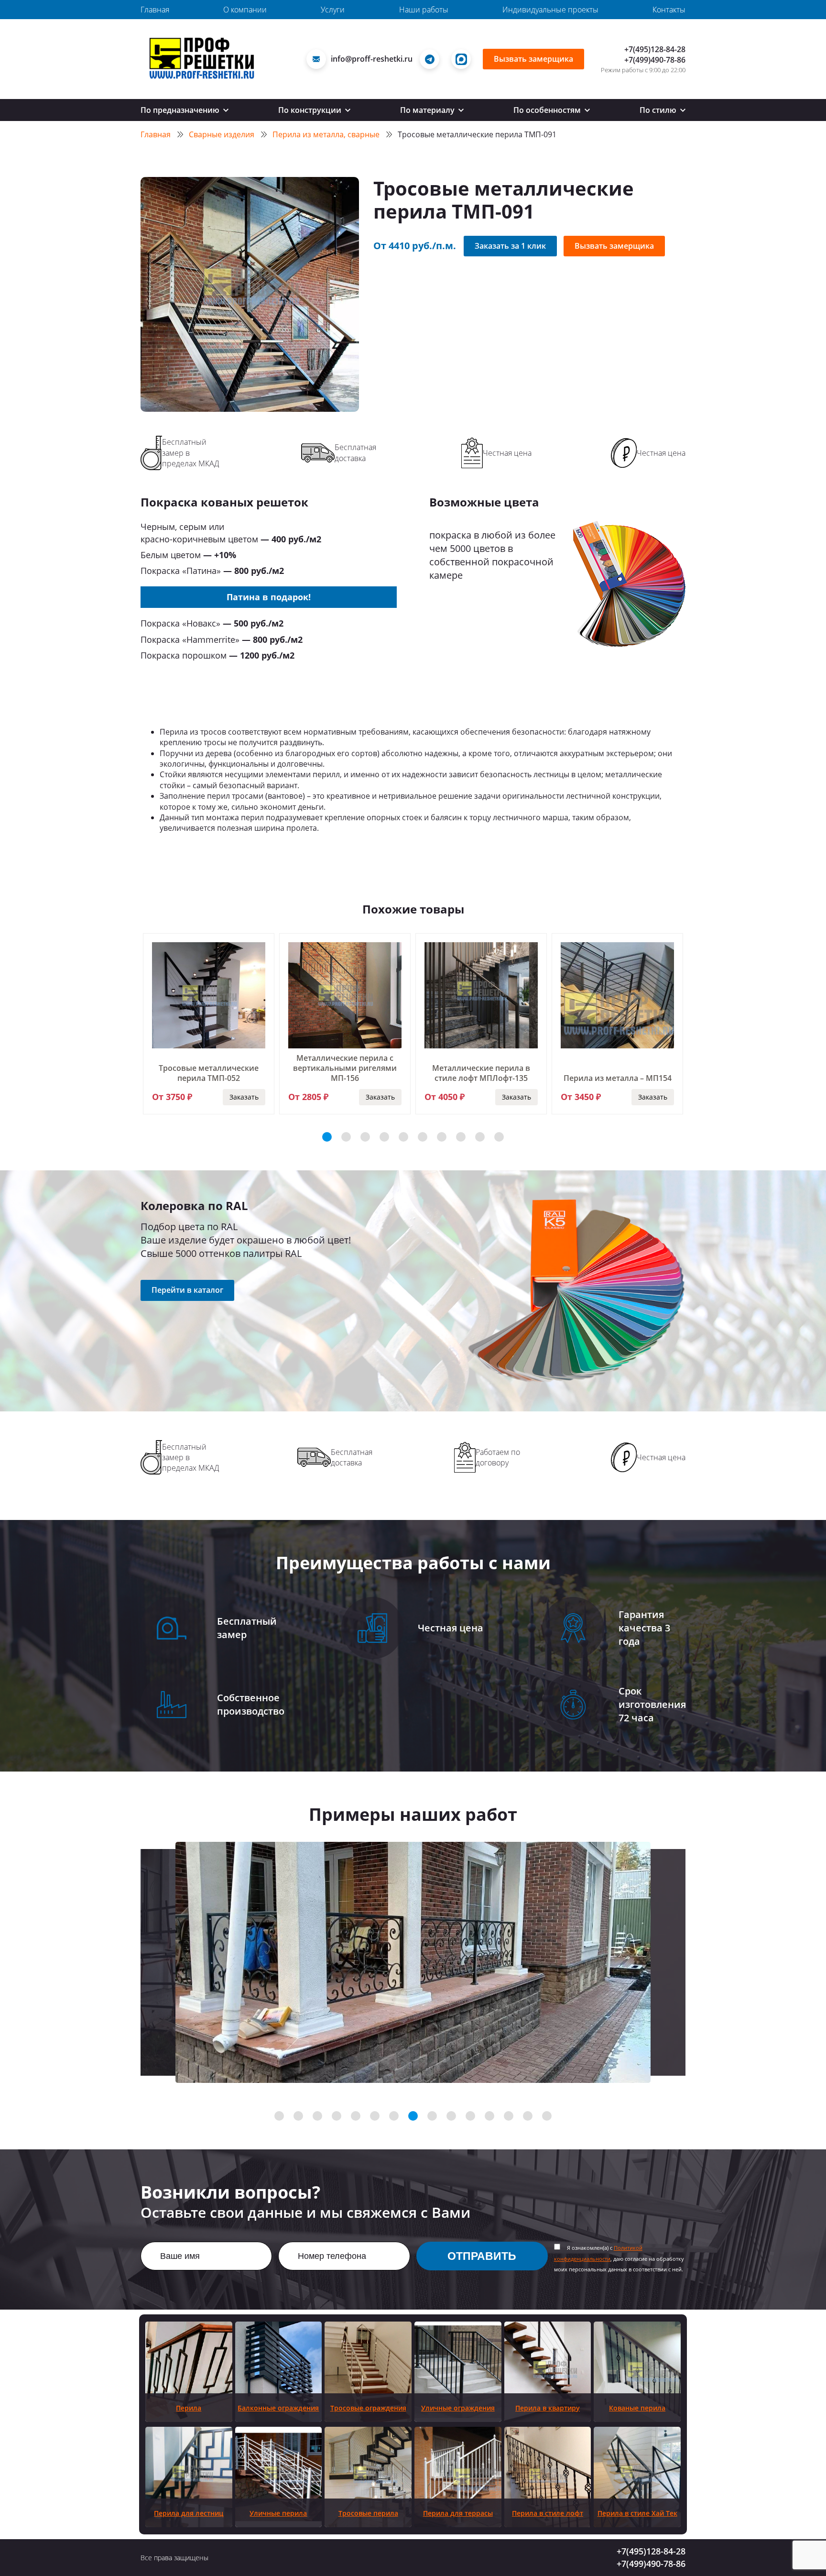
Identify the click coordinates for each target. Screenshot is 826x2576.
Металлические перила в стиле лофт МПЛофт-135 (481, 1073)
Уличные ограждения (458, 2408)
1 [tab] (327, 1137)
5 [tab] (403, 1137)
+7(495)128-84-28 (655, 49)
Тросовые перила (368, 2513)
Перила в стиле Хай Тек (637, 2513)
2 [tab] (346, 1137)
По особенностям (548, 110)
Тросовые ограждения (368, 2408)
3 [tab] (365, 1137)
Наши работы (424, 10)
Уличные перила (278, 2513)
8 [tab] (461, 1137)
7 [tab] (442, 1137)
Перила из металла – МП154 (618, 1078)
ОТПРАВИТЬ (482, 2256)
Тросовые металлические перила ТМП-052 (209, 1073)
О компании (245, 10)
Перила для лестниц (189, 2513)
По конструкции (311, 110)
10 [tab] (499, 1137)
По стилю (659, 110)
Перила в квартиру (548, 2408)
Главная (155, 10)
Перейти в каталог (187, 1290)
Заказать (244, 1097)
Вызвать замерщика (533, 59)
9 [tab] (480, 1137)
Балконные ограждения (278, 2408)
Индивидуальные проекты (550, 10)
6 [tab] (423, 1137)
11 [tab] (470, 2116)
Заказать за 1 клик (510, 246)
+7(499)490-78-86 (655, 60)
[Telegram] (432, 59)
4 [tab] (384, 1137)
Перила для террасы (458, 2513)
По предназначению (181, 110)
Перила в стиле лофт (548, 2513)
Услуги (333, 10)
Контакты (669, 10)
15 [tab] (547, 2116)
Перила (189, 2408)
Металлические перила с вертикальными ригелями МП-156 (345, 1068)
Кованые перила (637, 2408)
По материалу (428, 110)
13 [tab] (509, 2116)
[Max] (463, 59)
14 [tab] (528, 2116)
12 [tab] (489, 2116)
